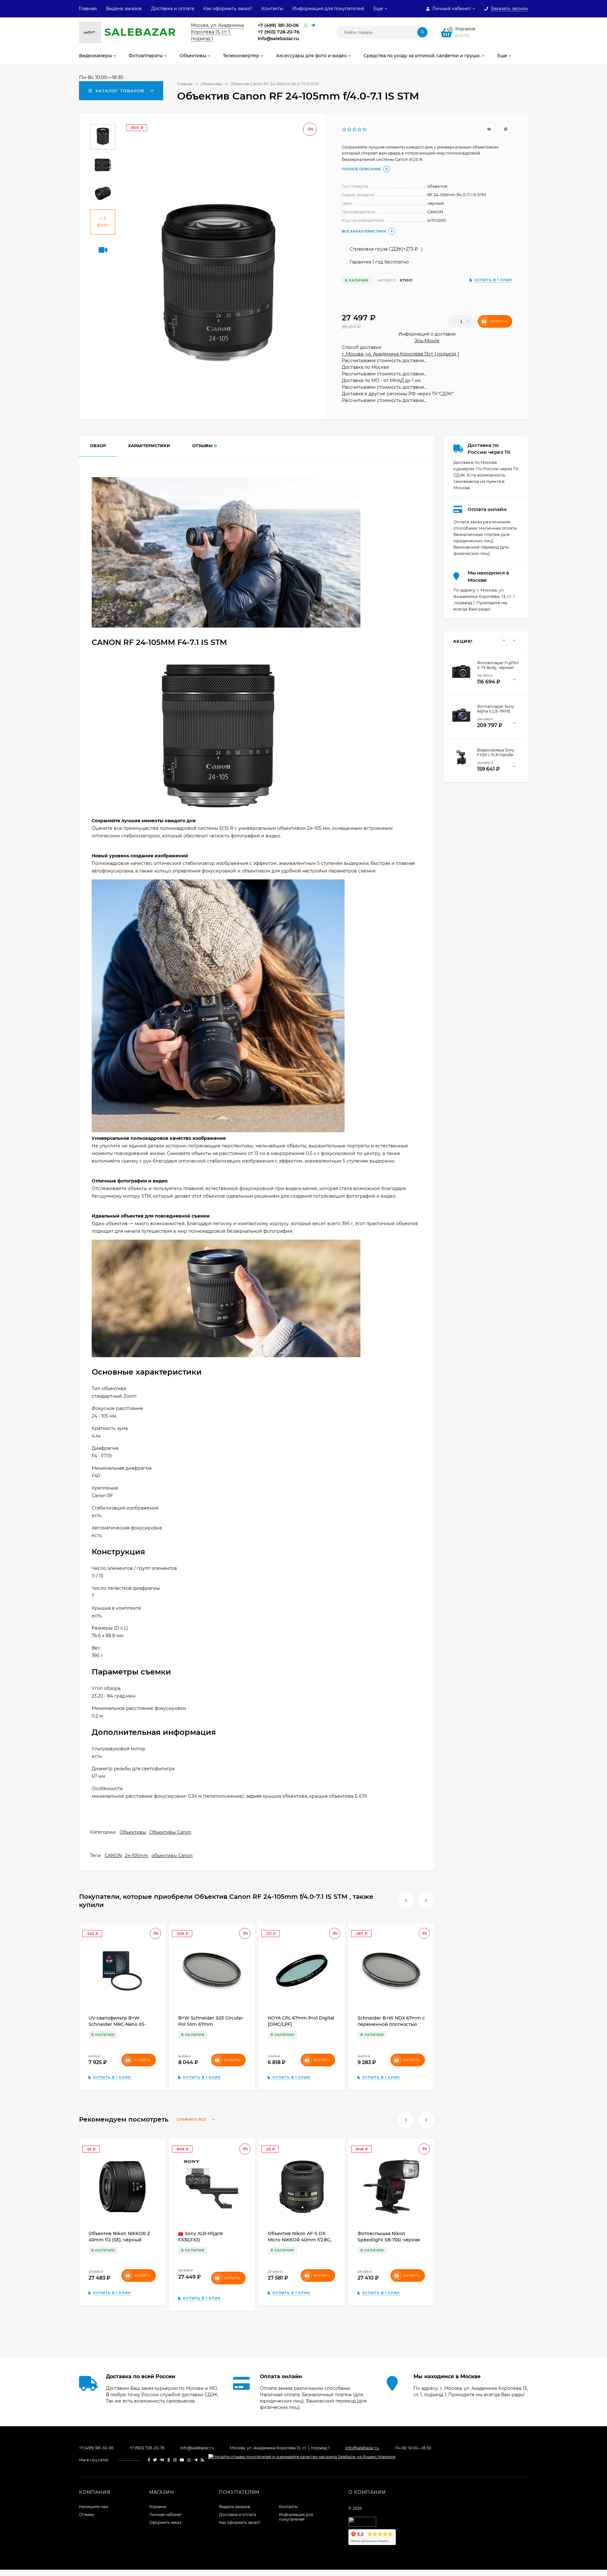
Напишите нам (94, 2507)
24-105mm (137, 1856)
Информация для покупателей (328, 9)
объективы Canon (172, 1856)
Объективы (133, 1832)
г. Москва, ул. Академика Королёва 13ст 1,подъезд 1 (400, 354)
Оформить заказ (165, 2522)
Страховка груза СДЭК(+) (386, 249)
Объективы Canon (170, 1832)
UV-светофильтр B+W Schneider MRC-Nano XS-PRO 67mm (117, 2024)
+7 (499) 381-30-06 (278, 25)
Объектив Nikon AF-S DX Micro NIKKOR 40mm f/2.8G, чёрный (300, 2240)
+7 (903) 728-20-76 (279, 32)
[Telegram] (313, 25)
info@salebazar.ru (278, 39)
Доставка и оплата (173, 9)
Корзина (158, 2507)
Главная (88, 9)
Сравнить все (192, 2120)
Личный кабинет (166, 2515)
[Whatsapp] (306, 25)
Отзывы (86, 2515)
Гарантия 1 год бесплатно (379, 262)
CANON (113, 1856)
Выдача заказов (124, 9)
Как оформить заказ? (228, 9)
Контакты (272, 9)
